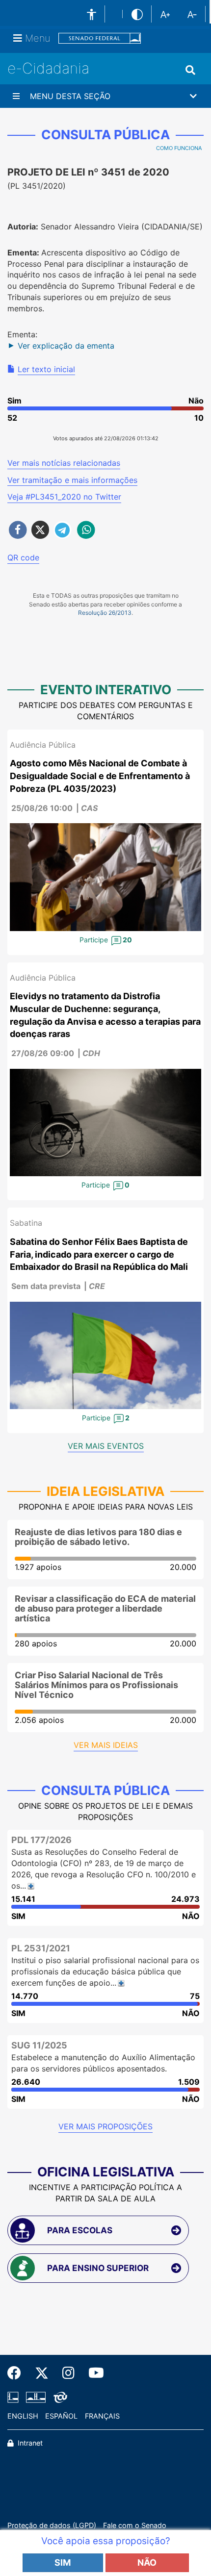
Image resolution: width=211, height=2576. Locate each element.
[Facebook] (18, 2373)
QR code (23, 557)
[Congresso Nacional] (36, 2397)
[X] (42, 2373)
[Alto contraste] (137, 14)
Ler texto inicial (46, 369)
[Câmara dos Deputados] (15, 2397)
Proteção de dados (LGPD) (52, 2525)
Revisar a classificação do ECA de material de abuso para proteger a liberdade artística (105, 1608)
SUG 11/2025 (39, 2045)
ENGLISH (23, 2416)
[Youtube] (93, 2373)
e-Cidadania (48, 68)
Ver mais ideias (106, 1745)
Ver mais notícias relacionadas (64, 463)
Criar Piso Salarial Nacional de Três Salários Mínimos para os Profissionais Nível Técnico (96, 1685)
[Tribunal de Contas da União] (59, 2397)
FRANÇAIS (102, 2416)
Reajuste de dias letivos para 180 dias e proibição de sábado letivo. (98, 1537)
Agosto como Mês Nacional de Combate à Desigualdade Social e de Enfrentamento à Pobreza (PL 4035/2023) (100, 776)
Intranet (29, 2443)
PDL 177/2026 (41, 1840)
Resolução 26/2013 (105, 613)
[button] (105, 96)
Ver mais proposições (105, 2126)
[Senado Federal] (100, 38)
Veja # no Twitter (64, 497)
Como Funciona (179, 148)
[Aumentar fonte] (165, 14)
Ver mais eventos (106, 1446)
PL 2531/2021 (41, 1948)
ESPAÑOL (61, 2416)
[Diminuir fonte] (192, 14)
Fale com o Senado (135, 2525)
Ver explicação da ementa (66, 346)
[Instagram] (68, 2373)
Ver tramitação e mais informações (72, 480)
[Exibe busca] (190, 70)
